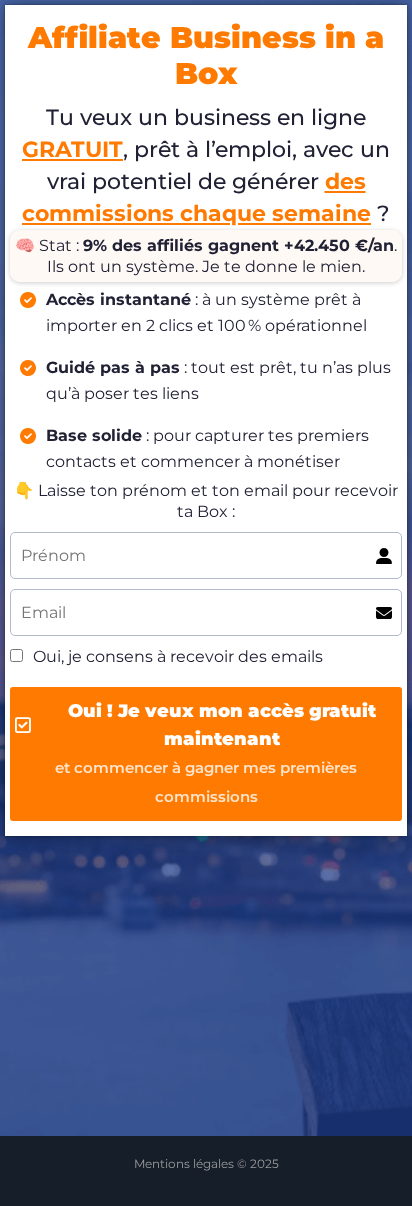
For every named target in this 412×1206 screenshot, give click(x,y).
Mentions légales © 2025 (206, 1163)
